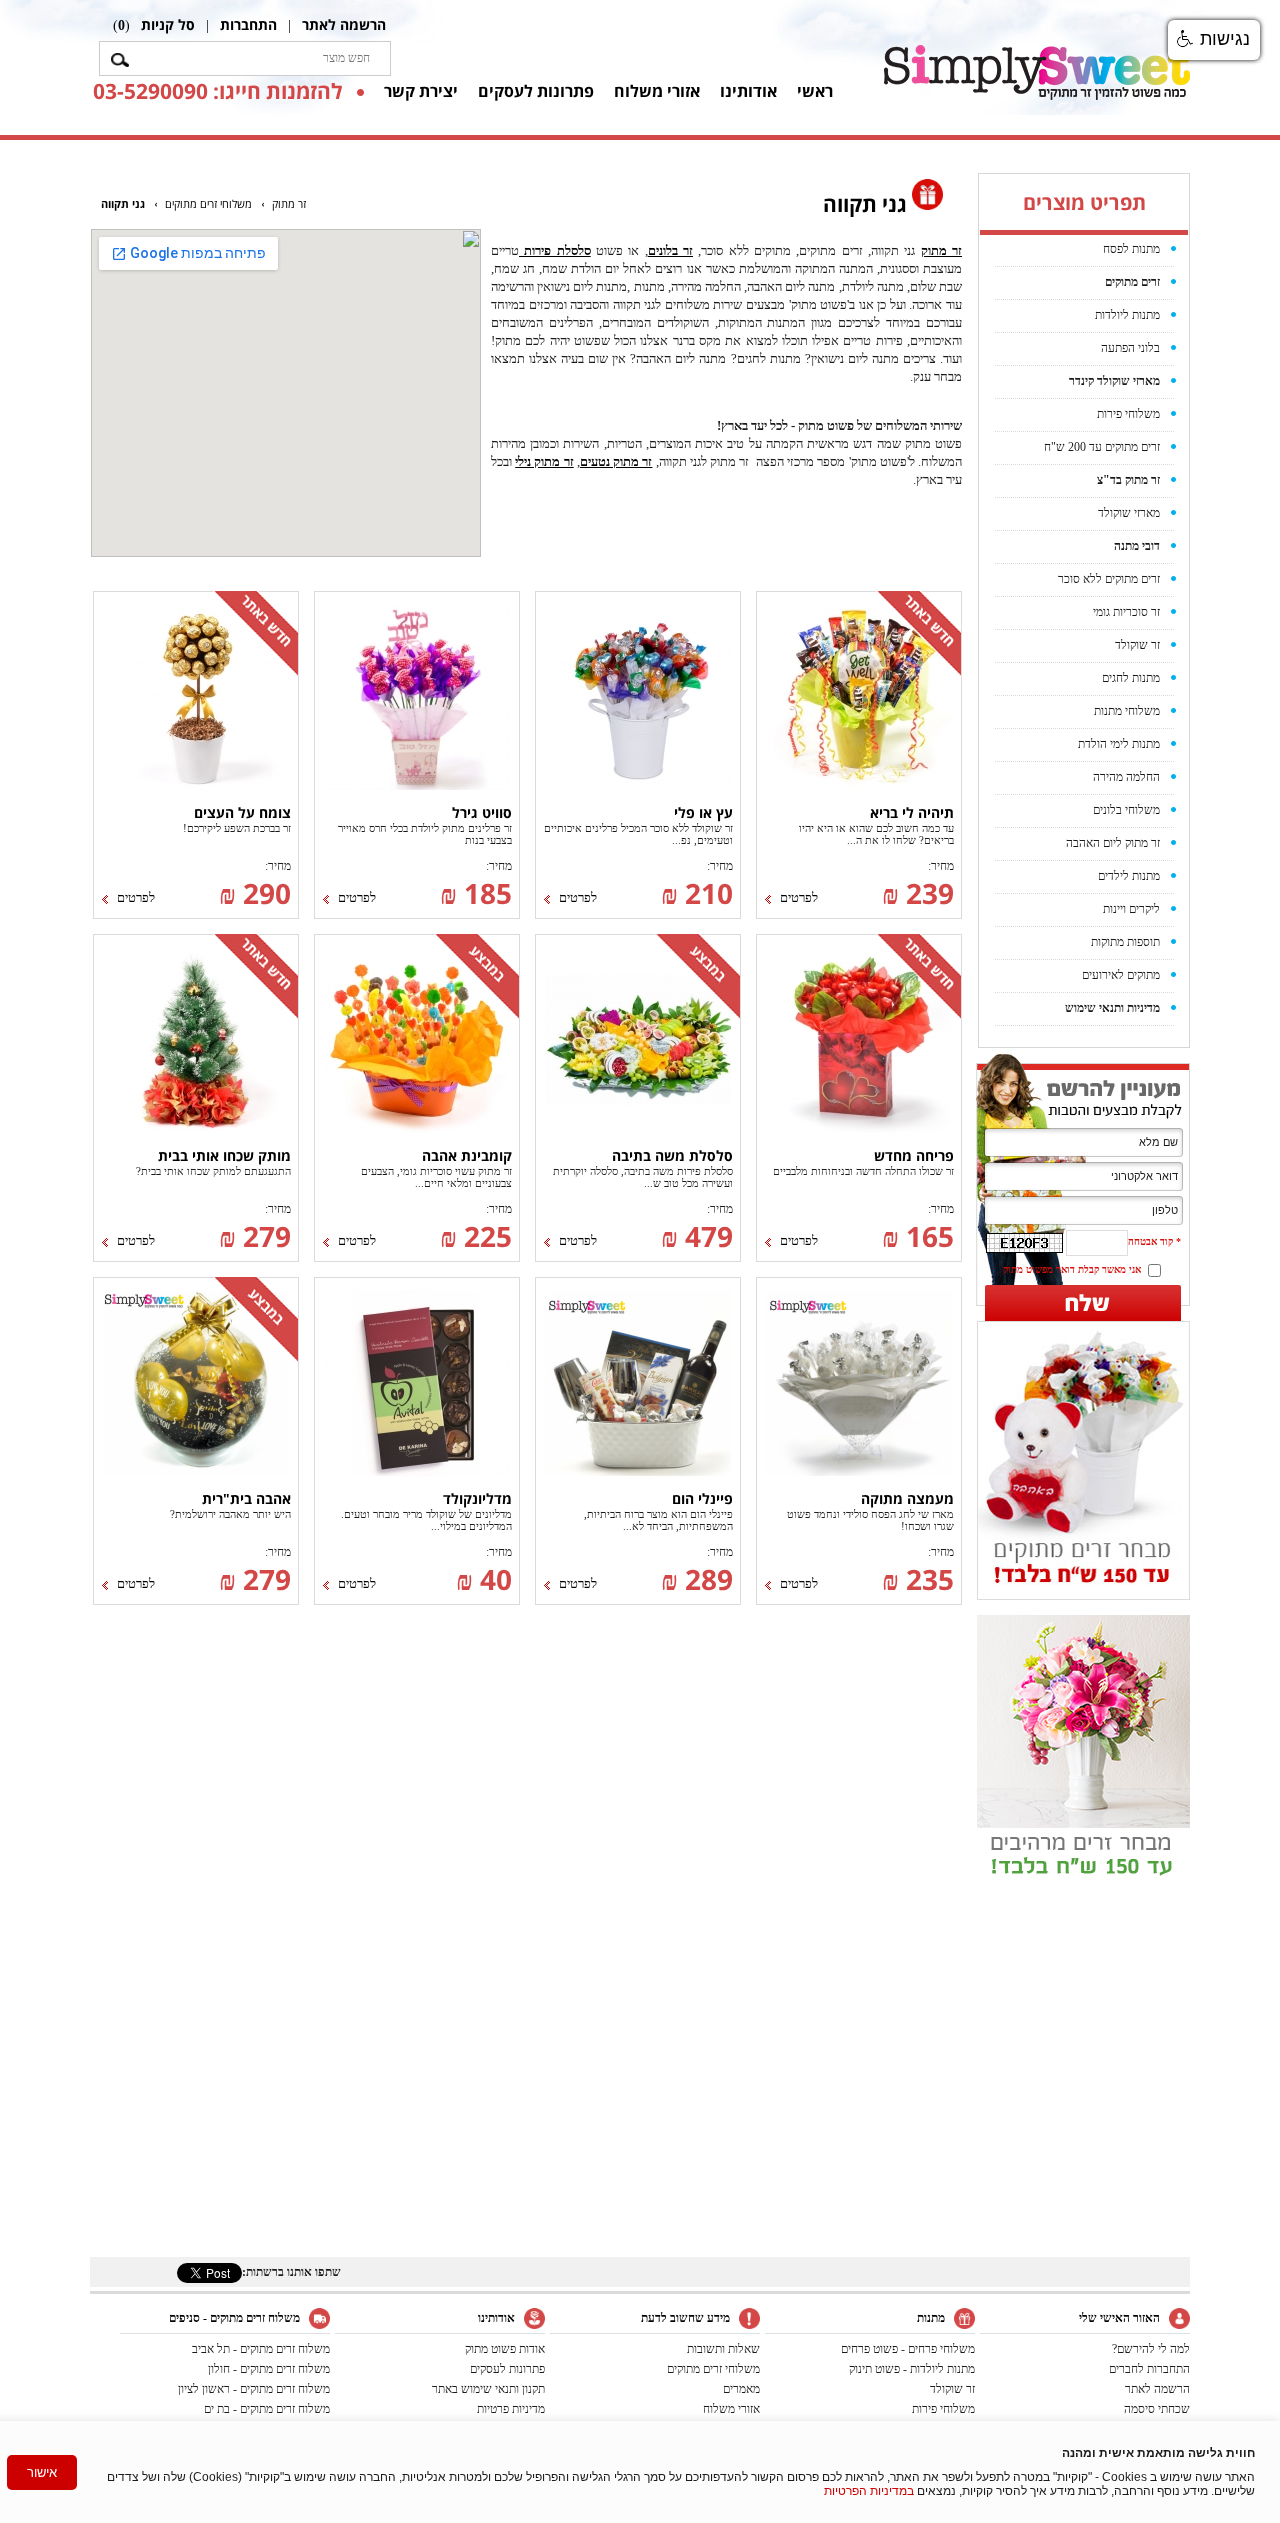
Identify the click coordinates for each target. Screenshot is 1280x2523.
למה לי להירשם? (1151, 2349)
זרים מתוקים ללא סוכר (1109, 579)
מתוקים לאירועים (1121, 975)
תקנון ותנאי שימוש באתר (488, 2389)
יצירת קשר (421, 91)
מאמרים (741, 2389)
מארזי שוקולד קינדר (1114, 381)
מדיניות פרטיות (511, 2409)
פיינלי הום (702, 1498)
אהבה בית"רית (246, 1498)
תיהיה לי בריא (912, 812)
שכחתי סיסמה (1157, 2409)
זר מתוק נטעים (616, 461)
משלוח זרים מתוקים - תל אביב (261, 2349)
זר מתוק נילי (544, 461)
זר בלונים (670, 250)
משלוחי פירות (1128, 414)
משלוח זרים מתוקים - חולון (269, 2369)
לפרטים (799, 897)
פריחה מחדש (914, 1155)
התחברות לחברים (1149, 2369)
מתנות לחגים (1131, 678)
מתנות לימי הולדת (1119, 744)
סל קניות (168, 24)
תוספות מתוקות (1125, 942)
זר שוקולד (1137, 645)
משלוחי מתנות (1127, 711)
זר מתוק (941, 250)
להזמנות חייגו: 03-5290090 (217, 91)
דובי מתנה (1137, 546)
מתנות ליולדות (1127, 315)
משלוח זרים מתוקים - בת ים (267, 2409)
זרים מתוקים (1132, 282)
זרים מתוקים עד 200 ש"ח (1102, 447)
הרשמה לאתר (344, 24)
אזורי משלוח (657, 91)
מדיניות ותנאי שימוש (1112, 1008)
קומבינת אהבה (467, 1155)
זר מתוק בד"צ (1128, 480)
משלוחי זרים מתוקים (713, 2369)
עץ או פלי (703, 812)
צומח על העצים (242, 812)
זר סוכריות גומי (1126, 612)
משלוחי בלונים (1126, 810)
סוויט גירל (482, 812)
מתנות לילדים (1129, 876)
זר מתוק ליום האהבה (1113, 843)
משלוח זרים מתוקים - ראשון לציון (254, 2389)
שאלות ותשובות (723, 2349)
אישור (42, 2472)
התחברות (248, 24)
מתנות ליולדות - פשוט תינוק (912, 2369)
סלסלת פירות (555, 250)
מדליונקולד (477, 1498)
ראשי (815, 91)
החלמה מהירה (1126, 777)
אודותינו (748, 91)
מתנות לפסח (1131, 249)
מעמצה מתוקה (907, 1498)
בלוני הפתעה (1130, 348)
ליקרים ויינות (1131, 909)
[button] (1214, 40)
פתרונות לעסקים (536, 91)
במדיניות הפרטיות (869, 2491)
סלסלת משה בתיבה (672, 1155)
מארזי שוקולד (1129, 513)
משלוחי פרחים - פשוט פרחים (908, 2349)
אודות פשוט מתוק (505, 2349)
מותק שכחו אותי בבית (224, 1155)
